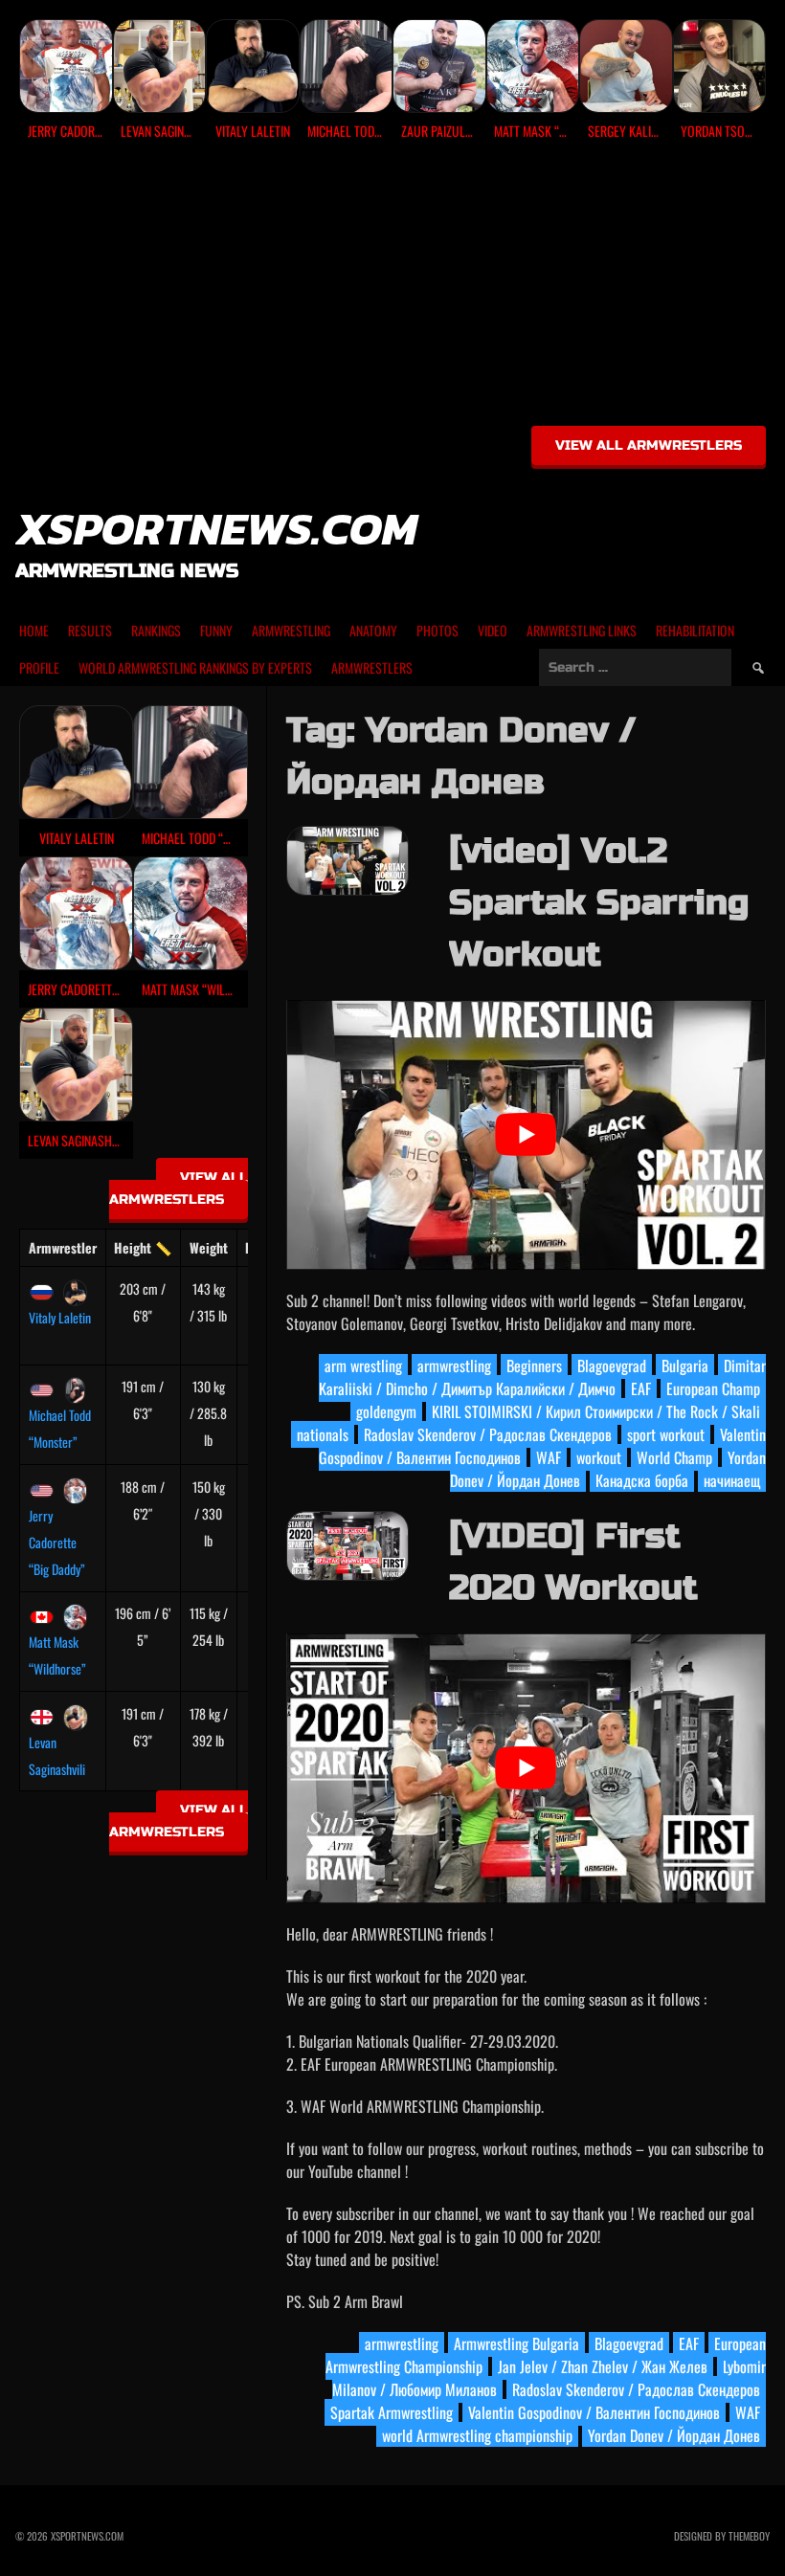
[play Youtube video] (526, 1135)
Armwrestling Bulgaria (516, 2343)
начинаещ (732, 1480)
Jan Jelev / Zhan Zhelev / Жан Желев (603, 2366)
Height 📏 (143, 1247)
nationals (323, 1434)
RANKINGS (156, 630)
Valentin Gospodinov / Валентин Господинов (594, 2412)
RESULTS (90, 630)
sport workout (666, 1434)
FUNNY (216, 630)
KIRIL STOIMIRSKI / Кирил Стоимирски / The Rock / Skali (596, 1411)
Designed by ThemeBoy (722, 2536)
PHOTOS (437, 630)
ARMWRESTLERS (372, 667)
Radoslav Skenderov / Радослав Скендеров (488, 1434)
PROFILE (39, 667)
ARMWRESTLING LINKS (582, 630)
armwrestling (454, 1366)
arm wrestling (363, 1366)
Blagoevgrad (612, 1366)
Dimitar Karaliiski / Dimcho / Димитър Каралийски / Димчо (542, 1377)
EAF (641, 1388)
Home (34, 630)
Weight (209, 1247)
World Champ (674, 1457)
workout (599, 1457)
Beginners (534, 1366)
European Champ (713, 1388)
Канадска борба (642, 1480)
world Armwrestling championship (477, 2435)
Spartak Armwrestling (392, 2412)
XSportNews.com (216, 528)
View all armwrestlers (649, 445)
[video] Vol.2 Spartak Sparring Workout (599, 903)
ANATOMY (373, 630)
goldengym (386, 1411)
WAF (549, 1457)
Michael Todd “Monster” (60, 1428)
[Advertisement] (392, 290)
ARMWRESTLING (291, 630)
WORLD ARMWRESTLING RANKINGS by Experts (195, 667)
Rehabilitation (695, 630)
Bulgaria (685, 1366)
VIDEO (493, 630)
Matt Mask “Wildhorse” (57, 1655)
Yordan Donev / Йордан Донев (674, 2435)
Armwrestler (63, 1247)
